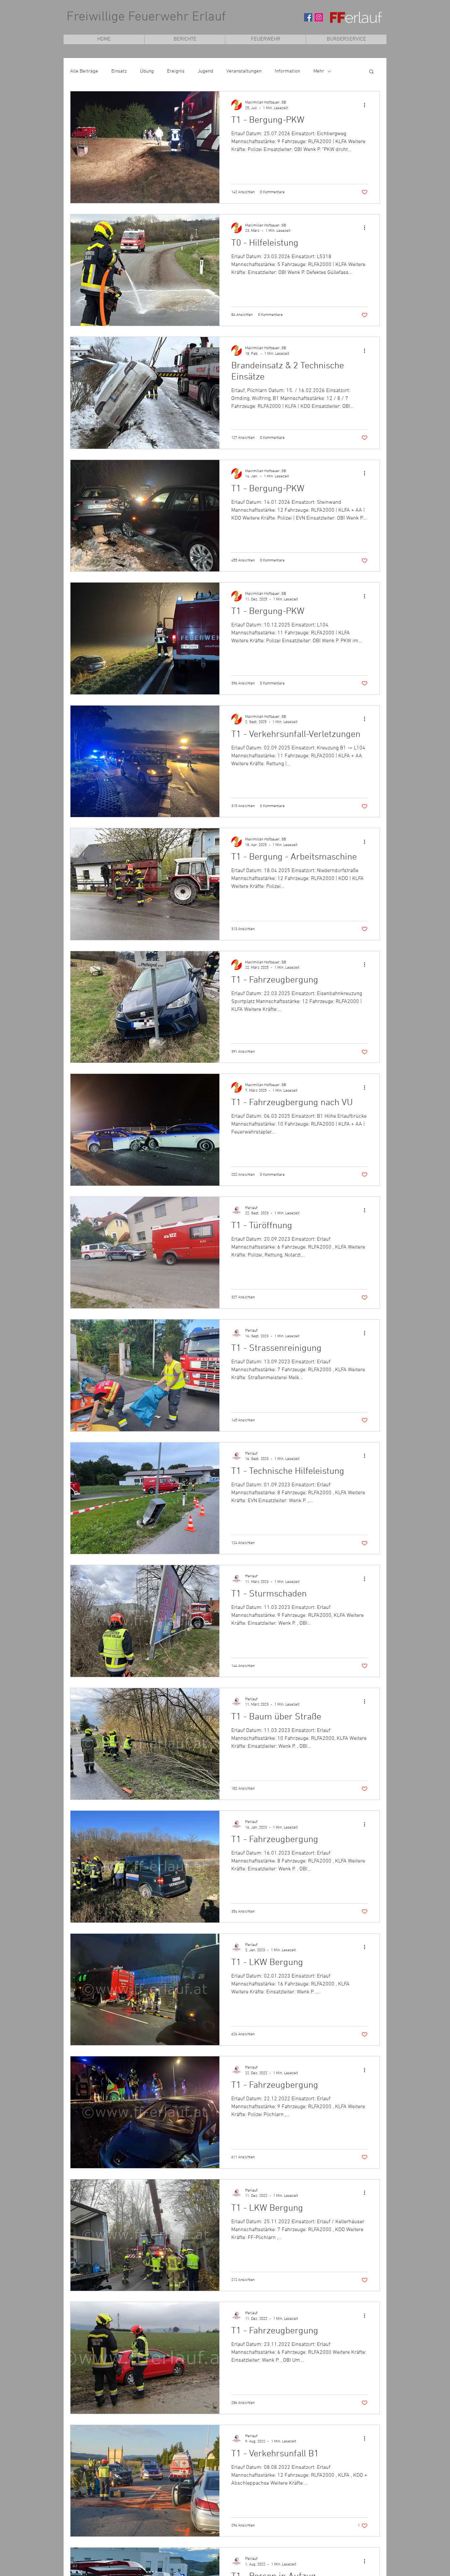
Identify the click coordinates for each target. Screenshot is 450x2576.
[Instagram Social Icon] (319, 17)
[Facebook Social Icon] (308, 17)
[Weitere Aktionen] (367, 105)
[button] (265, 39)
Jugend (205, 71)
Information (287, 71)
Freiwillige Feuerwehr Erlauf (146, 17)
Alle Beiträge (84, 71)
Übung (147, 71)
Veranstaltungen (244, 71)
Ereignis (176, 71)
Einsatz (119, 71)
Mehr (319, 71)
